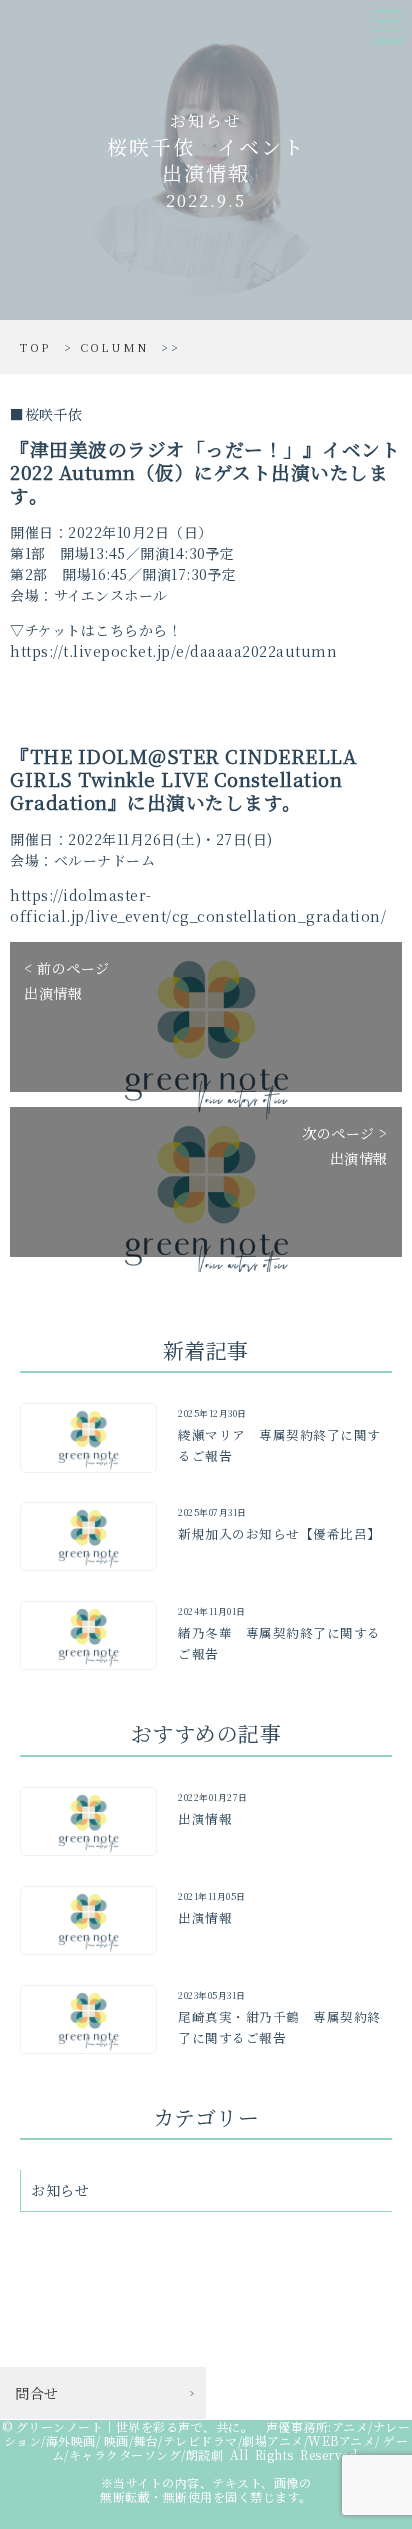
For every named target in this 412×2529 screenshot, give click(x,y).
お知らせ (60, 2190)
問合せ (37, 2393)
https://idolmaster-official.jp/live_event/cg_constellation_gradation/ (198, 905)
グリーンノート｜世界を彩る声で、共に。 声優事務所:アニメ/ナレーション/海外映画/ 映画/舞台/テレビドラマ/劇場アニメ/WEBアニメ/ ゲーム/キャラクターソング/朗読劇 (207, 2440)
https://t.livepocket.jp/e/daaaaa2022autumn (173, 651)
